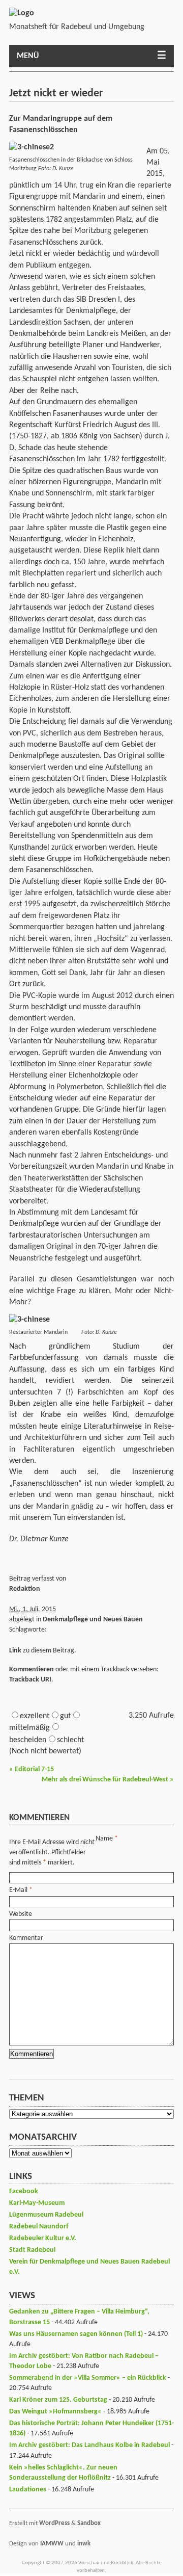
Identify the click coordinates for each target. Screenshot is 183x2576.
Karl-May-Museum (37, 2203)
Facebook (24, 2191)
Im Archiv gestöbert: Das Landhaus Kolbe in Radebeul (89, 2445)
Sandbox (89, 2523)
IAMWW (52, 2544)
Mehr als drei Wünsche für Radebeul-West (108, 1780)
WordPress (54, 2523)
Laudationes (28, 2490)
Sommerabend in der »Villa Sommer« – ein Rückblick (88, 2378)
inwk (84, 2544)
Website (21, 1914)
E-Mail (18, 1890)
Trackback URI (30, 1680)
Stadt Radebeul (32, 2250)
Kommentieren (32, 1670)
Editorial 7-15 (32, 1769)
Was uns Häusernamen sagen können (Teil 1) (76, 2334)
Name (104, 1839)
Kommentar (26, 1938)
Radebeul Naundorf (39, 2227)
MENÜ (28, 56)
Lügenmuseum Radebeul (46, 2215)
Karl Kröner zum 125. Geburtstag (58, 2400)
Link (15, 1651)
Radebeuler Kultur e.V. (43, 2238)
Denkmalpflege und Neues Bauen (93, 1620)
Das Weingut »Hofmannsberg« (55, 2412)
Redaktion (25, 1589)
